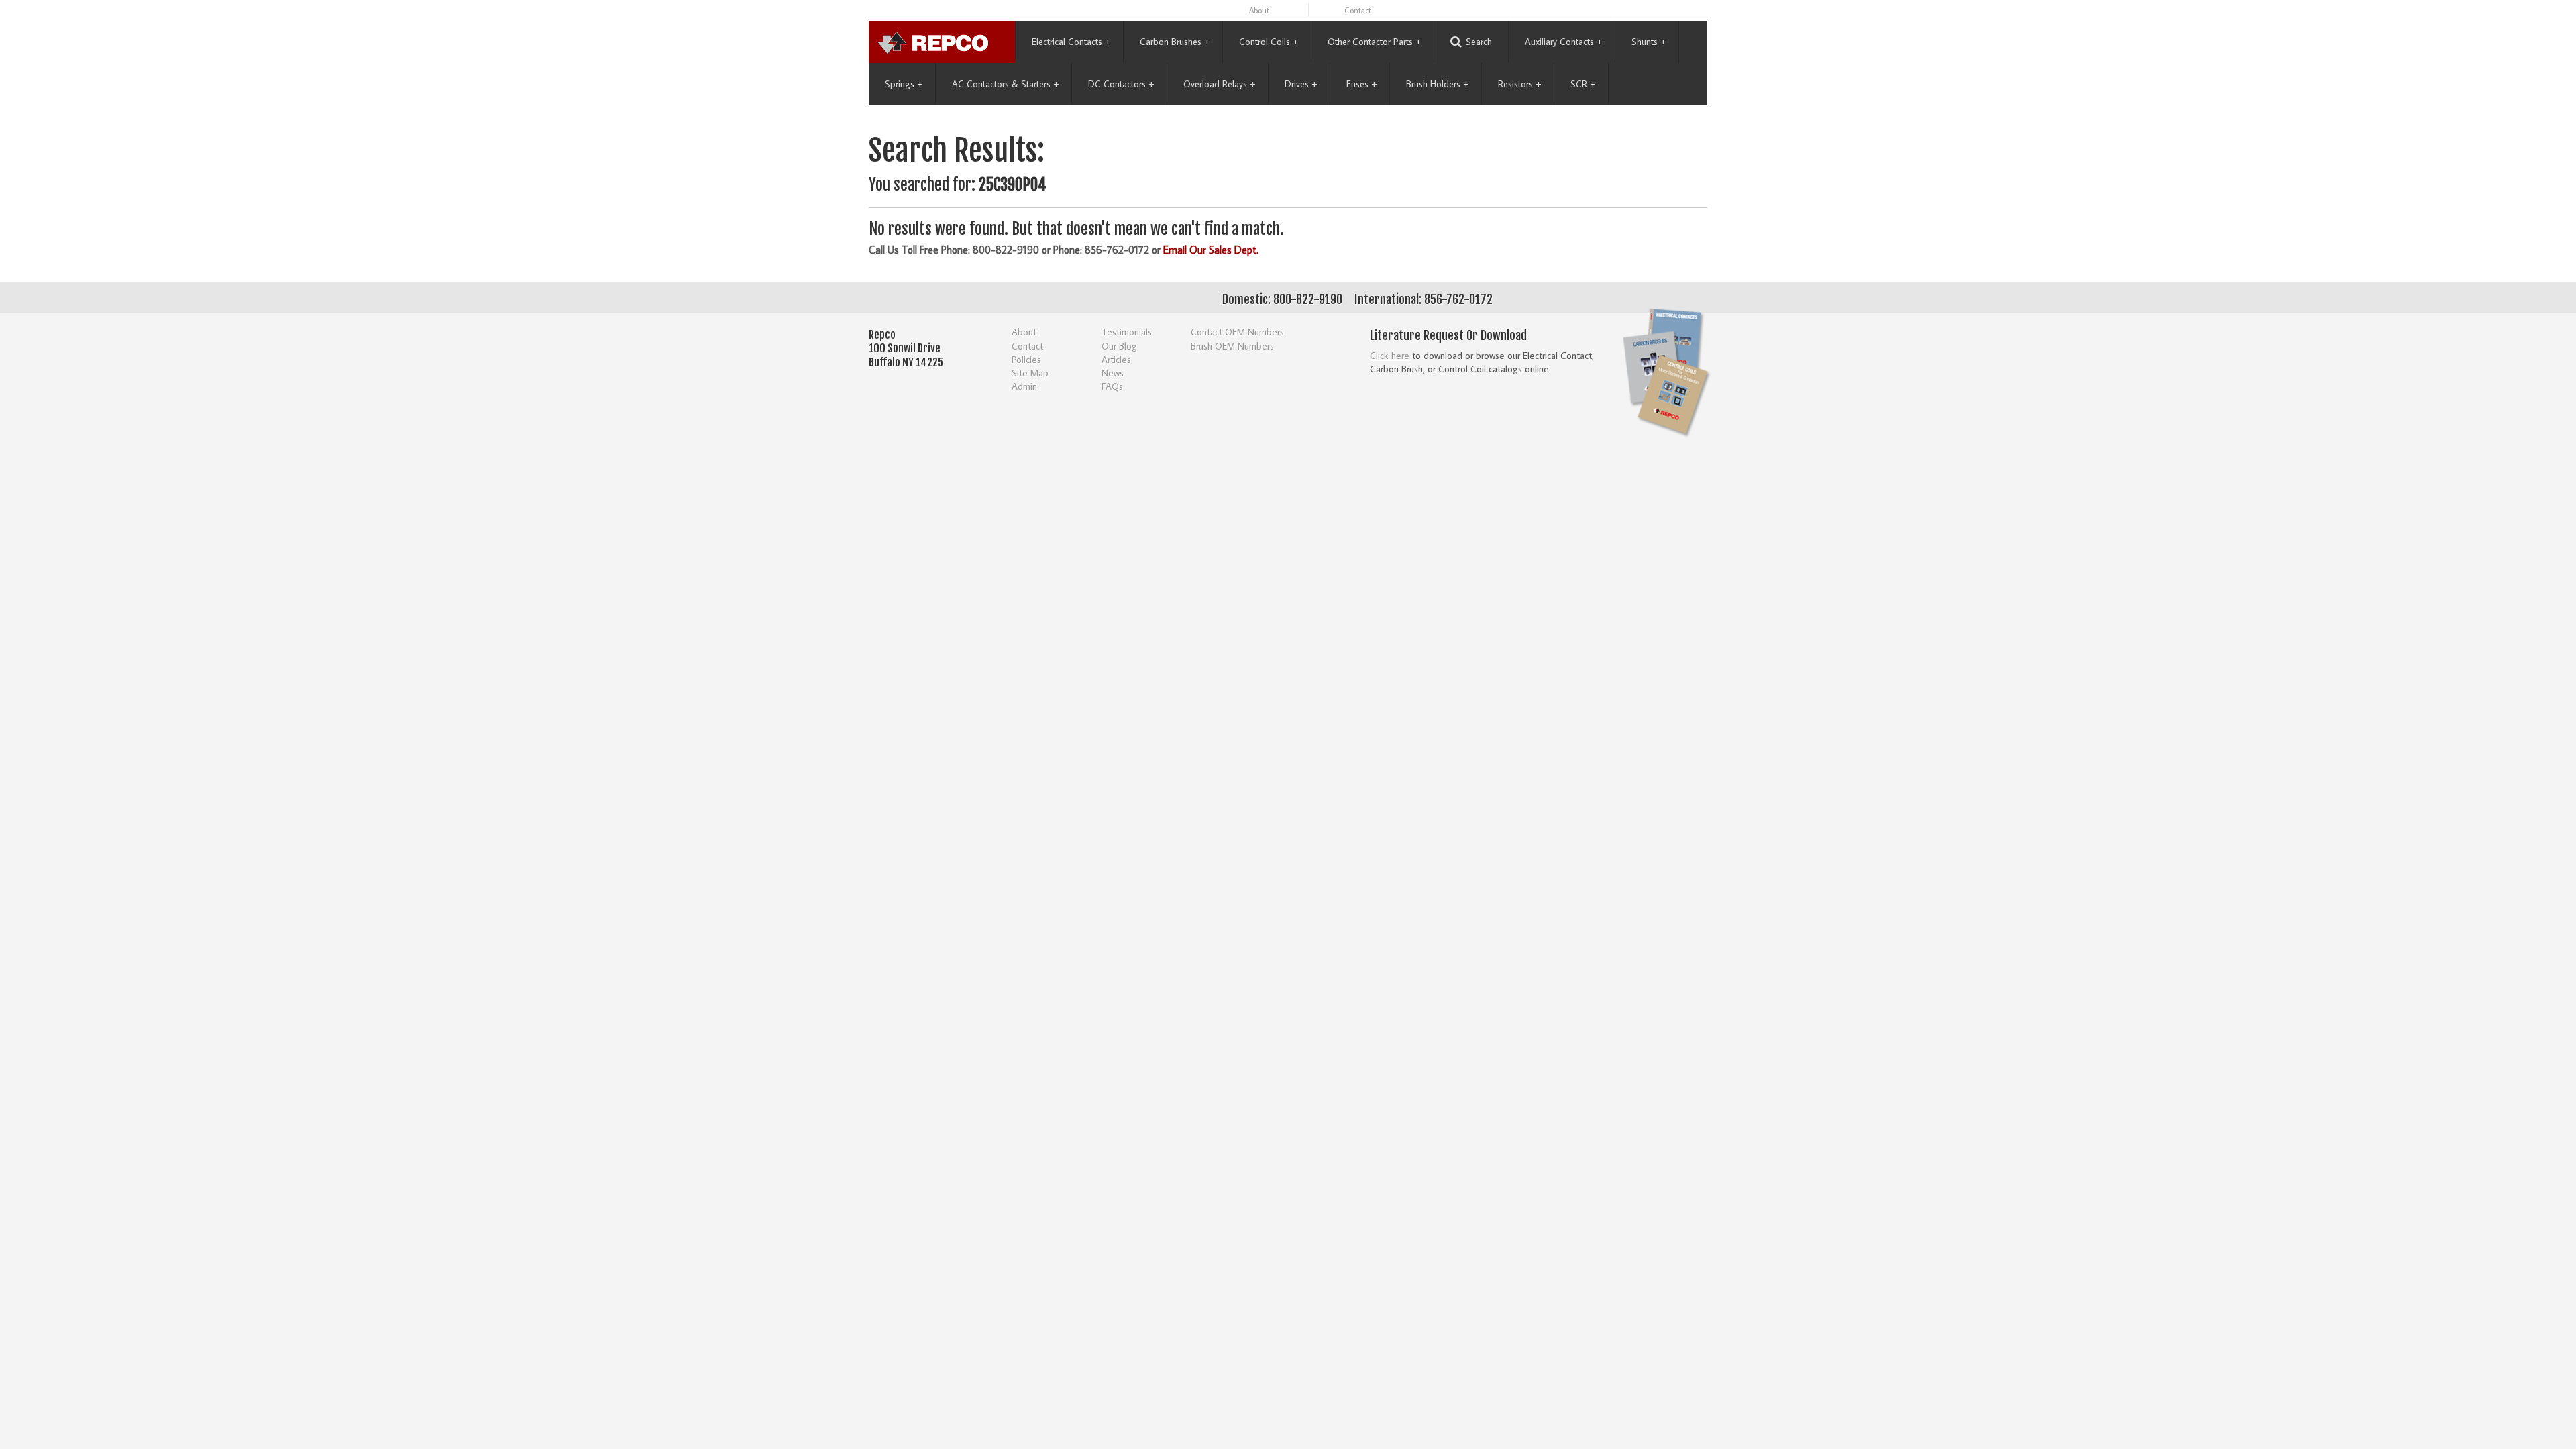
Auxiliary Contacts (1563, 42)
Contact (1358, 10)
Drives (1301, 84)
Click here (1390, 355)
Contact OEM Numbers (1237, 332)
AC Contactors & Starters (1005, 84)
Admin (1024, 386)
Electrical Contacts (1071, 42)
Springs (904, 84)
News (1113, 373)
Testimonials (1127, 332)
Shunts (1649, 42)
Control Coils (1269, 42)
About (1259, 10)
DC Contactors (1121, 84)
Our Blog (1119, 346)
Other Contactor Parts (1374, 42)
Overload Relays (1219, 84)
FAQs (1112, 386)
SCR (1583, 84)
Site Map (1030, 373)
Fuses (1361, 84)
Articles (1116, 359)
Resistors (1519, 84)
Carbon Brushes (1175, 42)
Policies (1026, 359)
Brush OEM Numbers (1232, 346)
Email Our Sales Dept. (1211, 250)
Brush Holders (1437, 84)
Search (1479, 42)
